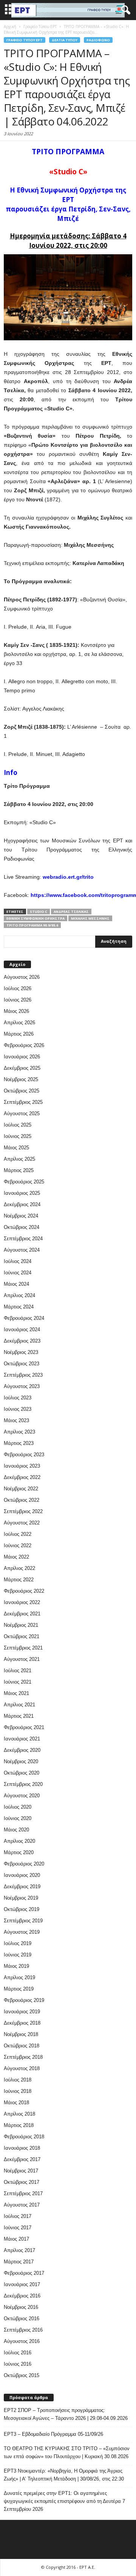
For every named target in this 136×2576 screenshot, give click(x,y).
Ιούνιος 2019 (18, 1955)
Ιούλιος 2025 (18, 1125)
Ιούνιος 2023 (18, 1409)
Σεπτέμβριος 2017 (23, 2193)
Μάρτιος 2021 (19, 1716)
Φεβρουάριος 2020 (24, 1864)
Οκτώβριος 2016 (22, 2319)
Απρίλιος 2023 (19, 1432)
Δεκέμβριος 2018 (22, 2023)
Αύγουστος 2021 (22, 1659)
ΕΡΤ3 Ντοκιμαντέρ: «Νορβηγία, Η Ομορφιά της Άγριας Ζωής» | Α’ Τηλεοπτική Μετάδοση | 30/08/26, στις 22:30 (64, 2475)
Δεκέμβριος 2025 (22, 1068)
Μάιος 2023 (16, 1420)
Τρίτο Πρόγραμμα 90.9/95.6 (32, 925)
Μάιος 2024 (16, 1284)
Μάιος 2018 (16, 2103)
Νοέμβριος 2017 (21, 2171)
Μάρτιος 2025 (19, 1170)
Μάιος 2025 (16, 1148)
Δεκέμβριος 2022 (22, 1477)
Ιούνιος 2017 (18, 2228)
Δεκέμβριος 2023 (22, 1341)
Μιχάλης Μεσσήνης (90, 918)
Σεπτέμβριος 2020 (23, 1784)
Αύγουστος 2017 (22, 2205)
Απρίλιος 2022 (19, 1568)
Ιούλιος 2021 (18, 1671)
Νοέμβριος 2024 (21, 1216)
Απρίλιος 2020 (19, 1841)
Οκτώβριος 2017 (22, 2182)
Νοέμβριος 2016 (21, 2307)
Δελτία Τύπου (65, 40)
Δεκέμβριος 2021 (22, 1614)
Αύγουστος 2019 (22, 1932)
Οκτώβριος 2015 (22, 2375)
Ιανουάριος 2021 (22, 1739)
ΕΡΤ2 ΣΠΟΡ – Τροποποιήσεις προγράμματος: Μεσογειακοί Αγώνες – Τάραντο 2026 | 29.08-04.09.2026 (66, 2414)
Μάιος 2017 (16, 2239)
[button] (124, 10)
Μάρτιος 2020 (19, 1852)
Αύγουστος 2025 (22, 1114)
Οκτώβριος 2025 (22, 1091)
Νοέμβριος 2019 (21, 1898)
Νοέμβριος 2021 (21, 1625)
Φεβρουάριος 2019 (24, 2000)
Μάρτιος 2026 (19, 1034)
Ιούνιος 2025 (18, 1136)
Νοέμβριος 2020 (21, 1761)
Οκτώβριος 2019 (22, 1909)
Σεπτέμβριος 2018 (23, 2057)
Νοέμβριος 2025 (21, 1079)
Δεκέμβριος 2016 (22, 2296)
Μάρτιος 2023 (19, 1443)
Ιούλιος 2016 (18, 2353)
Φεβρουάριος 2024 (24, 1318)
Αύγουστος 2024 (22, 1250)
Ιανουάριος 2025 (22, 1193)
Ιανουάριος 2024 (22, 1329)
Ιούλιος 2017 (18, 2216)
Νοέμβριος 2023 (21, 1352)
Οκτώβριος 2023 (22, 1364)
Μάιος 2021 (16, 1693)
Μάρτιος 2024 (19, 1307)
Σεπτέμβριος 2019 (23, 1921)
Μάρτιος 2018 (19, 2125)
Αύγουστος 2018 (22, 2068)
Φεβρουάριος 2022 (24, 1591)
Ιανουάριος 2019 (22, 2012)
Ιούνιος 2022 (18, 1545)
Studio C (39, 912)
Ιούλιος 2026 (18, 988)
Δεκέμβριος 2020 (22, 1750)
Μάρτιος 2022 (19, 1580)
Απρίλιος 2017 (19, 2250)
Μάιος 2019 (16, 1966)
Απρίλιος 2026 (19, 1023)
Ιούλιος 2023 (18, 1398)
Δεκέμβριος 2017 (22, 2159)
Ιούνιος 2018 (18, 2091)
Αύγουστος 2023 (22, 1386)
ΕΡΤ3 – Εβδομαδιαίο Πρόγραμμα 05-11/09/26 (53, 2434)
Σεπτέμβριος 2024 (23, 1239)
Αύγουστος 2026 (22, 977)
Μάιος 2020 (16, 1830)
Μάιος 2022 (16, 1557)
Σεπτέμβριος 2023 (23, 1375)
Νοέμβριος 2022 (21, 1489)
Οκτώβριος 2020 (22, 1773)
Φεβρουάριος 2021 (24, 1727)
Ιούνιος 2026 (18, 1000)
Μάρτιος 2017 (19, 2262)
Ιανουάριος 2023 (22, 1466)
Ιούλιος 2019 (18, 1943)
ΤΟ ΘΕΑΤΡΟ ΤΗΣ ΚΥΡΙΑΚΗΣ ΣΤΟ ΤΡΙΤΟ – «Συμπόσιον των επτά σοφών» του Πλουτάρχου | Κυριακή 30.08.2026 (67, 2452)
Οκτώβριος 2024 (22, 1227)
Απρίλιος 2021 (19, 1705)
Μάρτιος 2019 (19, 1989)
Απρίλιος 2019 (19, 1977)
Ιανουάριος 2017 (22, 2284)
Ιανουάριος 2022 (22, 1602)
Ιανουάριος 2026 (22, 1057)
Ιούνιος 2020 (18, 1818)
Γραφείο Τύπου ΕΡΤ (25, 40)
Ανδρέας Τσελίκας (71, 912)
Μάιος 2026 (16, 1011)
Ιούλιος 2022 (18, 1534)
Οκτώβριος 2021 (22, 1636)
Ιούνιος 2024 (18, 1273)
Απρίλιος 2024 (19, 1295)
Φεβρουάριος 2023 (24, 1455)
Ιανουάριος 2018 (22, 2148)
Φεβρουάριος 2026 (24, 1045)
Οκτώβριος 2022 (22, 1500)
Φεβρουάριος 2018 (24, 2137)
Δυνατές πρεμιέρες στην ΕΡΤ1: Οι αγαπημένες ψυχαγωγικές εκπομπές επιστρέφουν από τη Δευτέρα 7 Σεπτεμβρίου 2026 (64, 2501)
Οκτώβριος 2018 (22, 2046)
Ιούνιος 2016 (18, 2364)
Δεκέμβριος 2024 (22, 1204)
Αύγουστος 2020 (22, 1796)
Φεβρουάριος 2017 (24, 2273)
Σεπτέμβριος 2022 (23, 1511)
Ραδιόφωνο (98, 40)
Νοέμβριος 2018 (21, 2034)
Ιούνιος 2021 (18, 1682)
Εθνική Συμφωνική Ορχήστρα (36, 918)
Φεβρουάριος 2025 (24, 1182)
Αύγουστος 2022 (22, 1523)
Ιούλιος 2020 (18, 1807)
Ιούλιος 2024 (18, 1261)
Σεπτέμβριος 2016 (23, 2330)
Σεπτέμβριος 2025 (23, 1102)
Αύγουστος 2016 (22, 2341)
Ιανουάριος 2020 (22, 1875)
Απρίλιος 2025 (19, 1159)
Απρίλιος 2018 (19, 2114)
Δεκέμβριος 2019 (22, 1887)
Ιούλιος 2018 (18, 2080)
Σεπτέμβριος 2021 (23, 1648)
